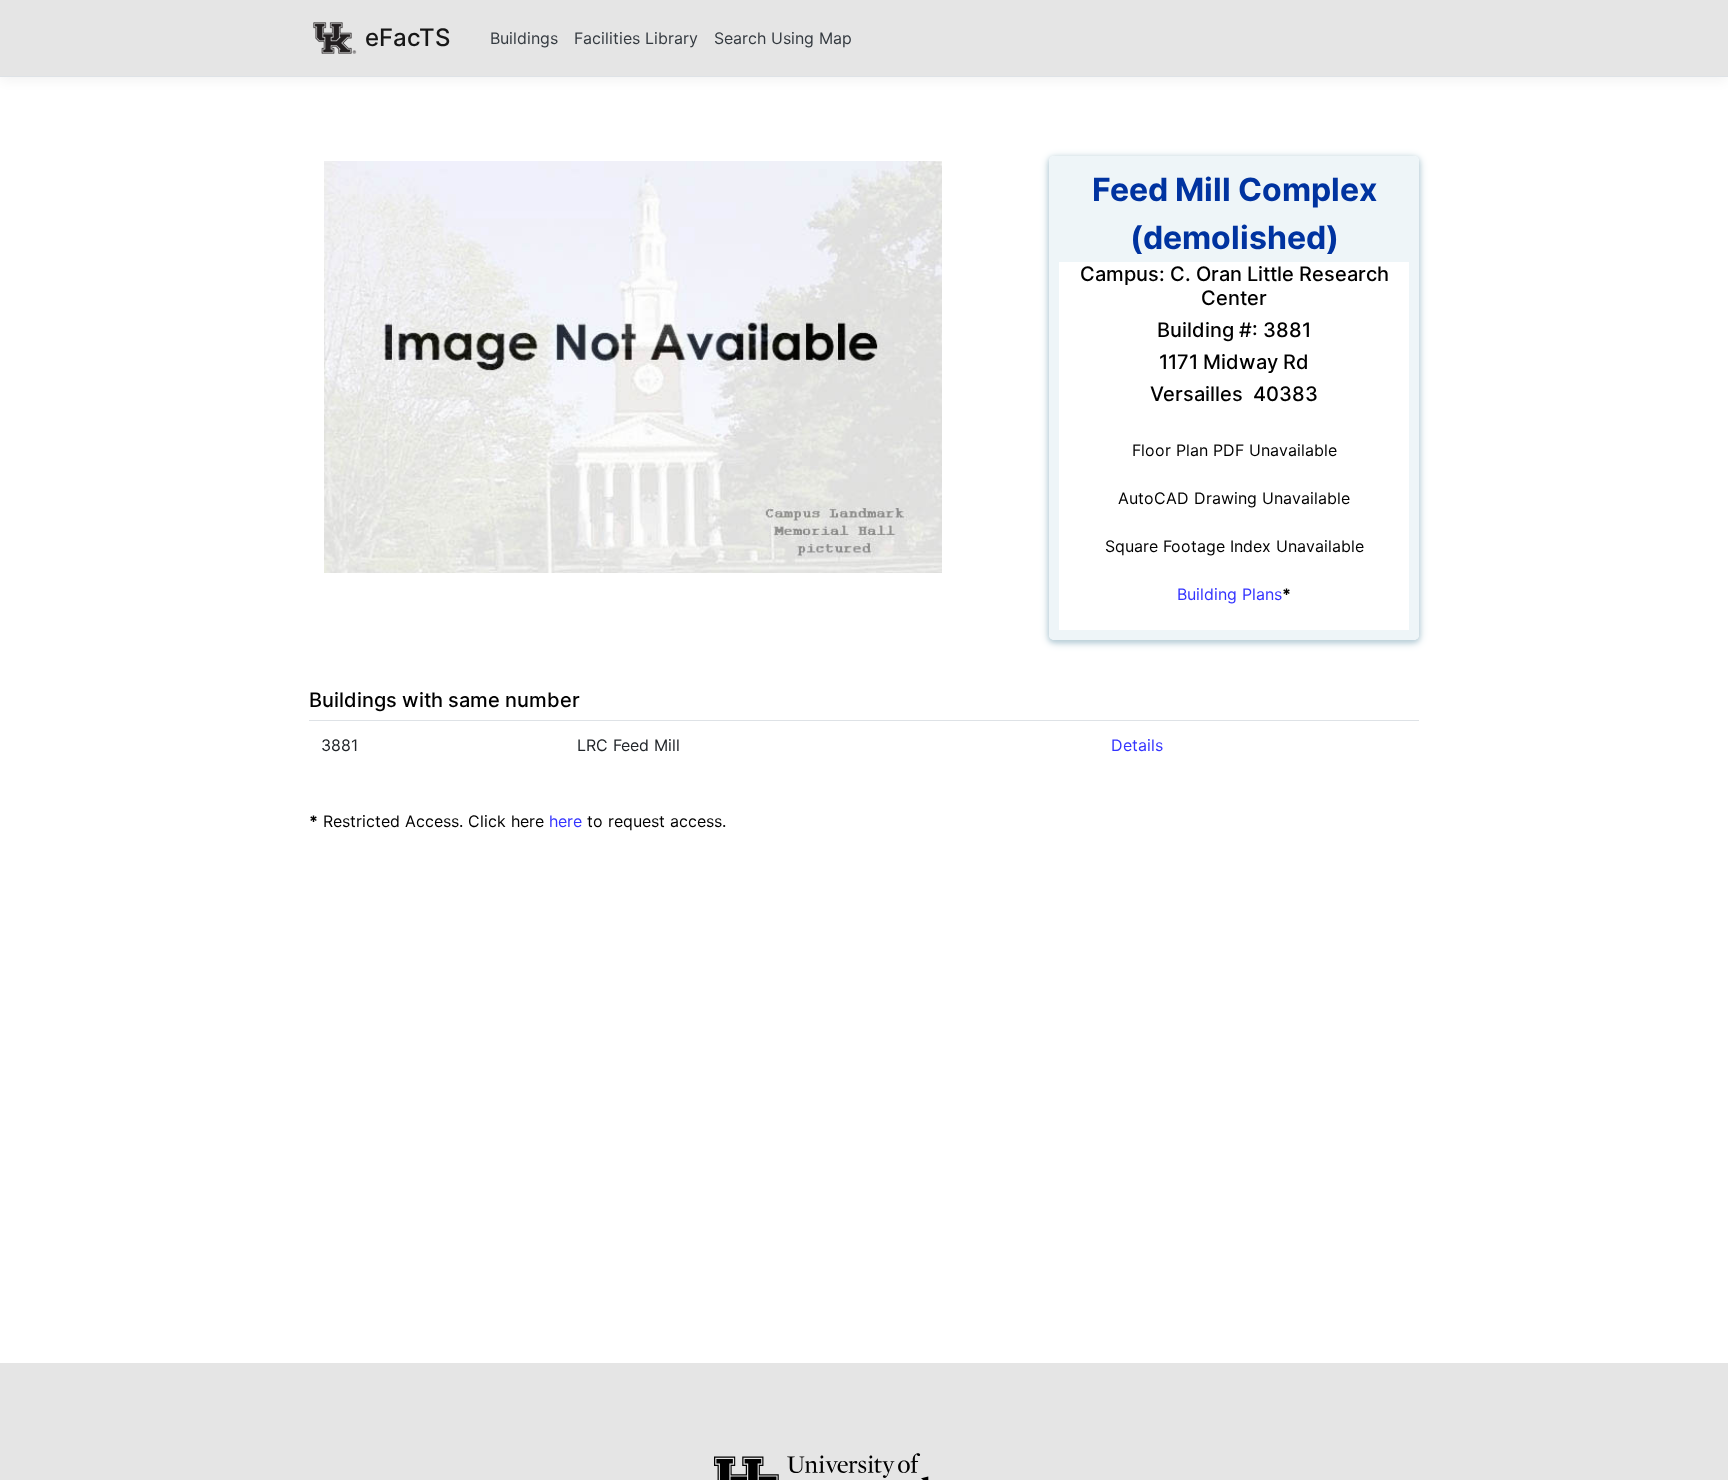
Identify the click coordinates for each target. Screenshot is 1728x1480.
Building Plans (1229, 594)
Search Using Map (783, 38)
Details (1137, 745)
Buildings (524, 38)
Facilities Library (636, 38)
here (565, 821)
